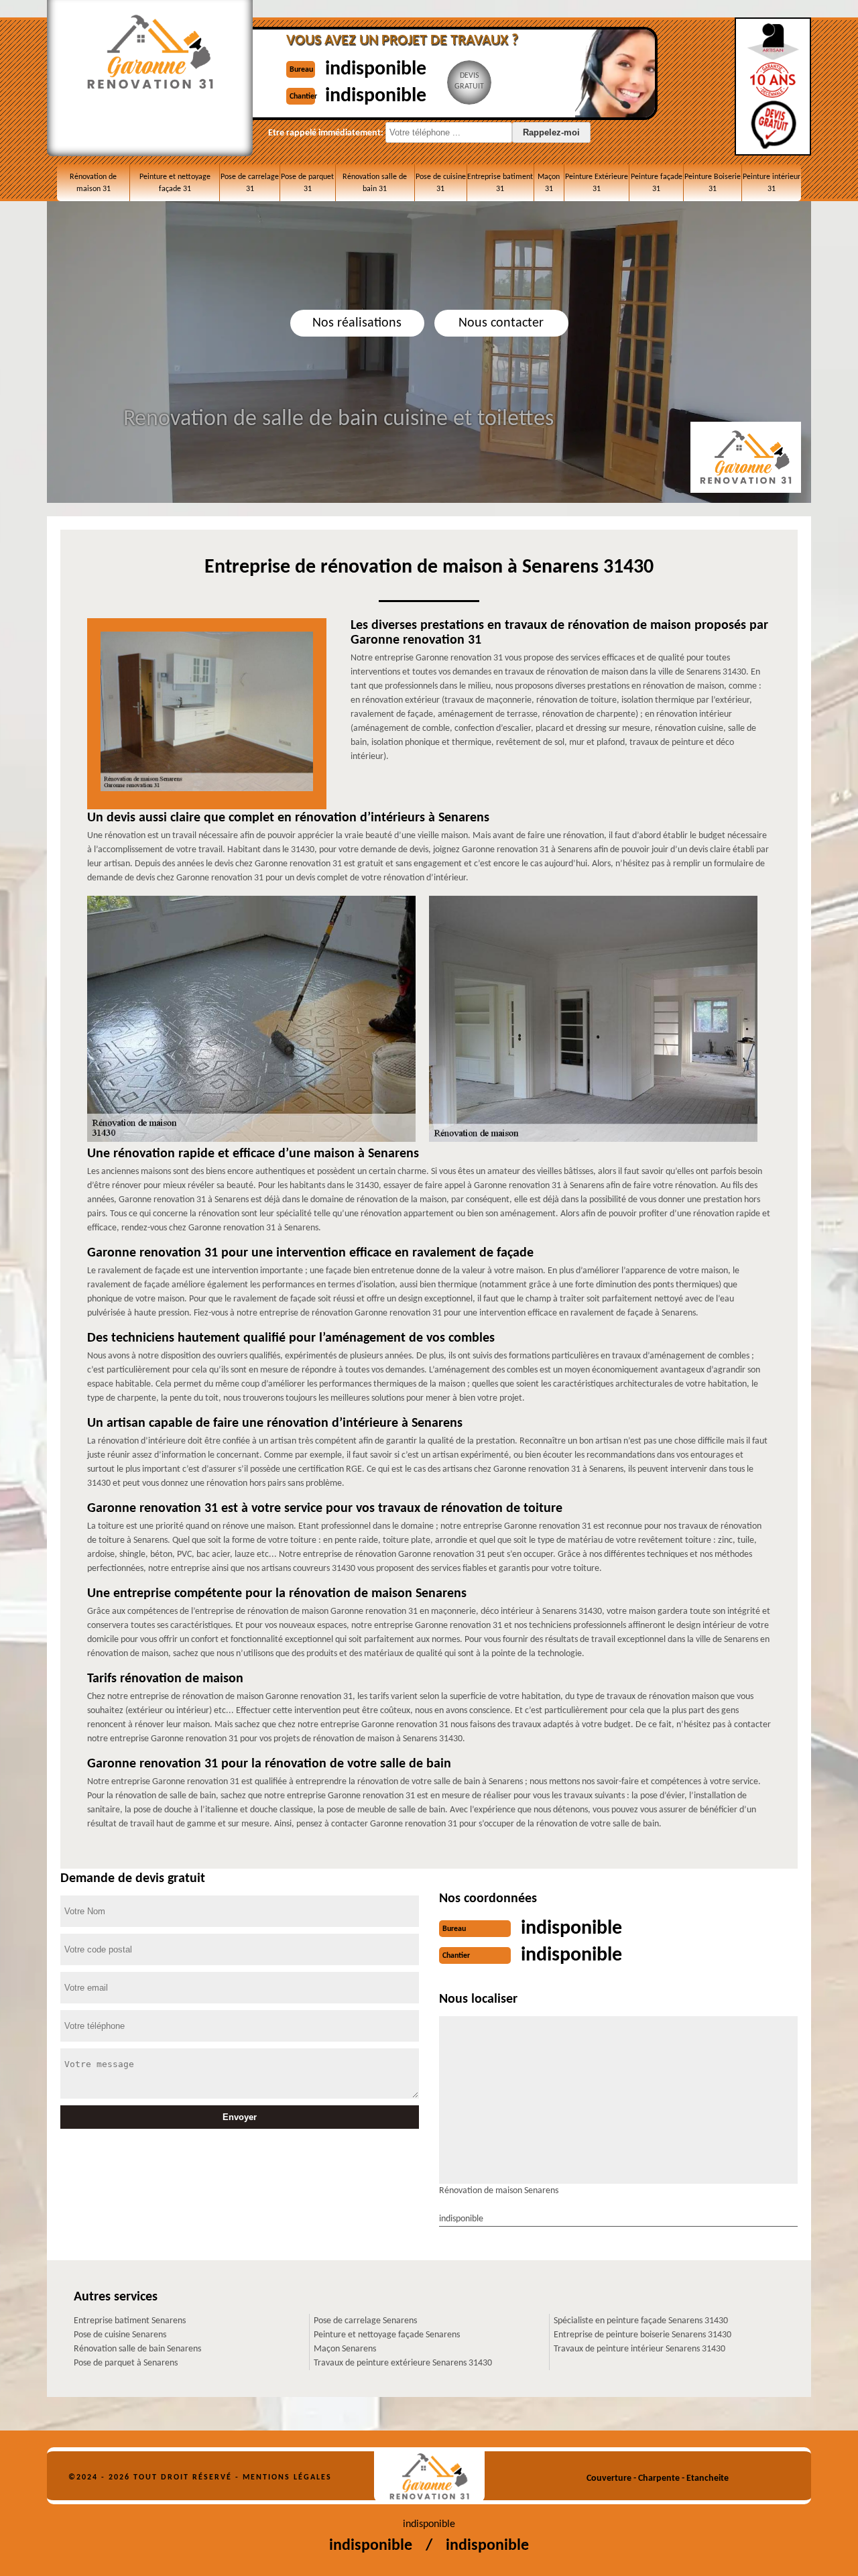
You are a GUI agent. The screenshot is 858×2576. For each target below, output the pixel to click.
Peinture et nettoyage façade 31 (175, 183)
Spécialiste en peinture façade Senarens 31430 (641, 2321)
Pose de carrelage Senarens (365, 2321)
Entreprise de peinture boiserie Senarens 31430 (642, 2335)
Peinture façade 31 (657, 183)
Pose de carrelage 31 (250, 183)
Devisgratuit (469, 81)
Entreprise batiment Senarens (130, 2321)
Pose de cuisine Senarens (120, 2335)
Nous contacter (501, 323)
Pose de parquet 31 (307, 183)
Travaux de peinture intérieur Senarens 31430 (639, 2349)
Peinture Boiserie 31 (713, 183)
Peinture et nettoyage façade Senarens (387, 2335)
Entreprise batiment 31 (500, 183)
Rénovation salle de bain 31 (375, 183)
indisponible (376, 69)
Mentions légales (287, 2477)
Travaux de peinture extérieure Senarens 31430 (403, 2363)
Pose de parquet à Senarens (126, 2363)
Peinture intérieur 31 (772, 183)
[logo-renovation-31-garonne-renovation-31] (429, 2476)
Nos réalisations (357, 323)
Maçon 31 (549, 183)
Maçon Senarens (345, 2349)
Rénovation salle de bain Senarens (137, 2349)
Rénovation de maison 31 (93, 183)
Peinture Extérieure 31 (597, 183)
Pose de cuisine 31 (441, 183)
